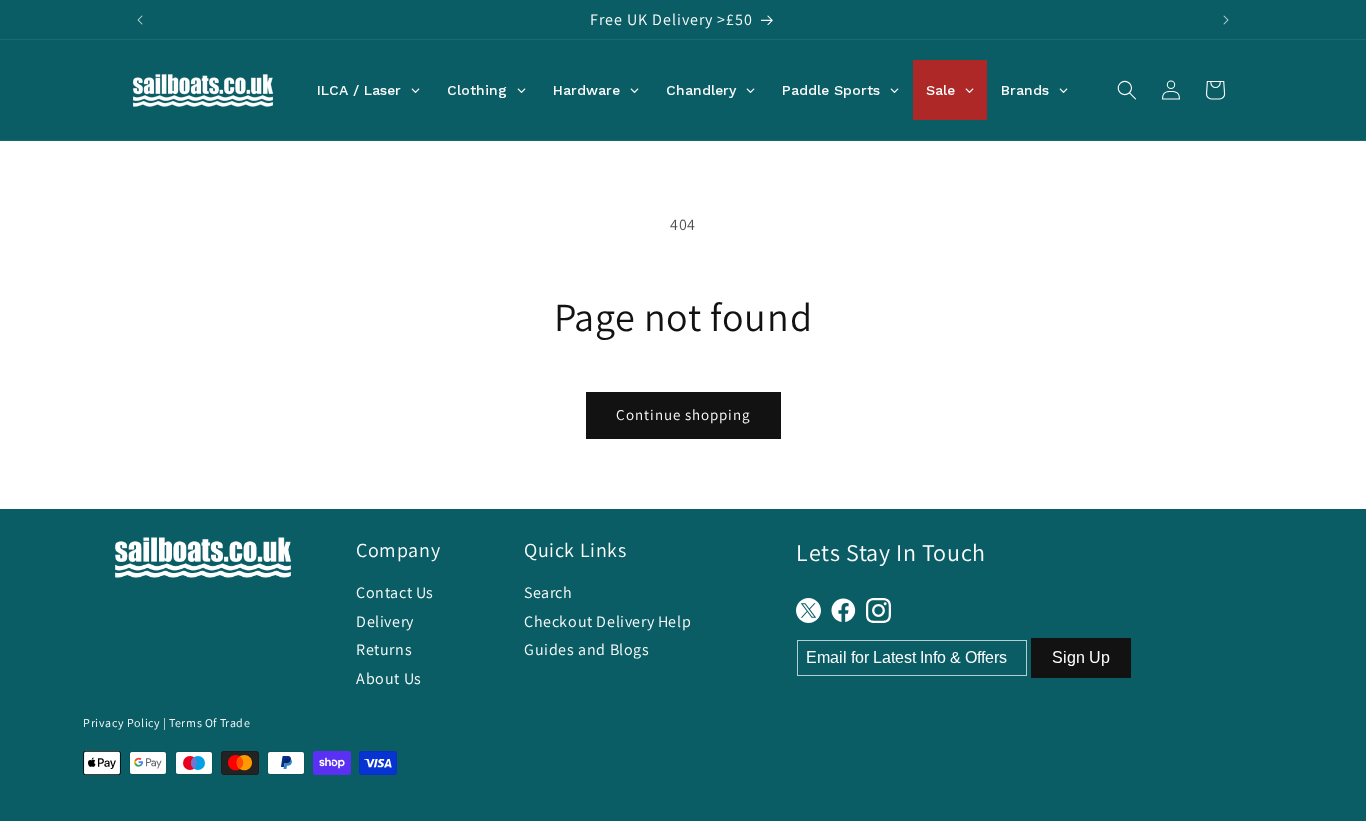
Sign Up (1081, 657)
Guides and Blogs (587, 649)
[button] (1127, 90)
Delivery (385, 621)
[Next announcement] (1226, 20)
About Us (389, 678)
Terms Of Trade (209, 722)
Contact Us (395, 592)
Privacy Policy (121, 722)
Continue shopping (683, 414)
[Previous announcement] (140, 20)
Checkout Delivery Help (607, 621)
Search (548, 592)
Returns (384, 649)
